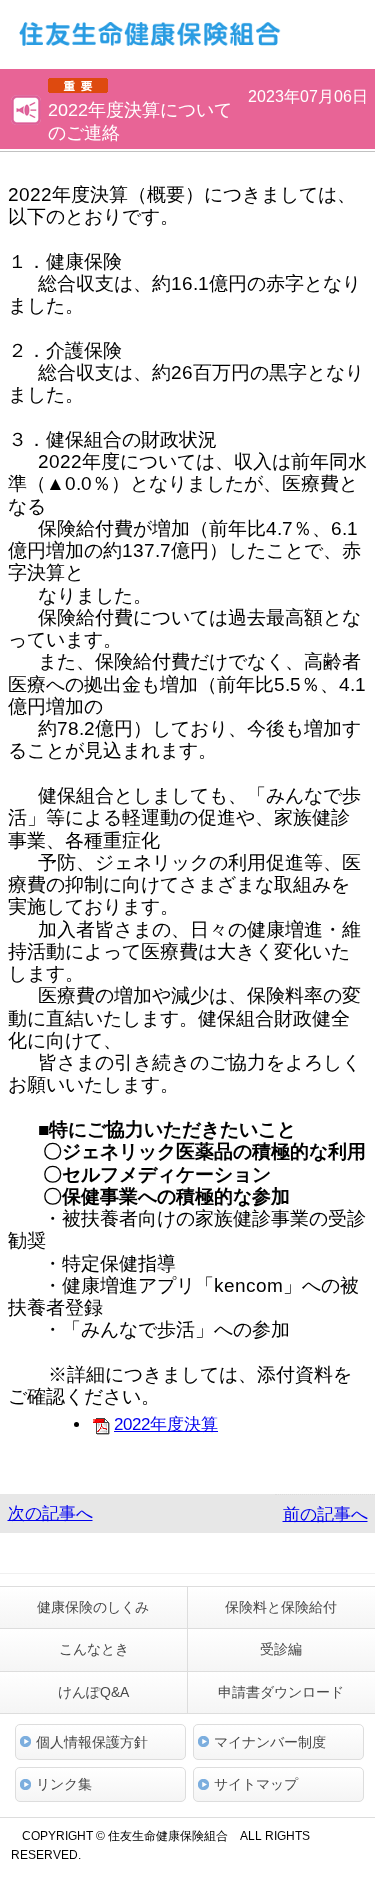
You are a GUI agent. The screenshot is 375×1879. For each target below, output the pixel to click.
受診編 (281, 1649)
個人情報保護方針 (92, 1742)
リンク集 (64, 1784)
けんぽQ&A (93, 1692)
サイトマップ (256, 1784)
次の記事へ (50, 1513)
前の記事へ (325, 1514)
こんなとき (94, 1649)
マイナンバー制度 (270, 1742)
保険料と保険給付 (281, 1607)
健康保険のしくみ (93, 1607)
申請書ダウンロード (281, 1692)
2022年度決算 (166, 1424)
